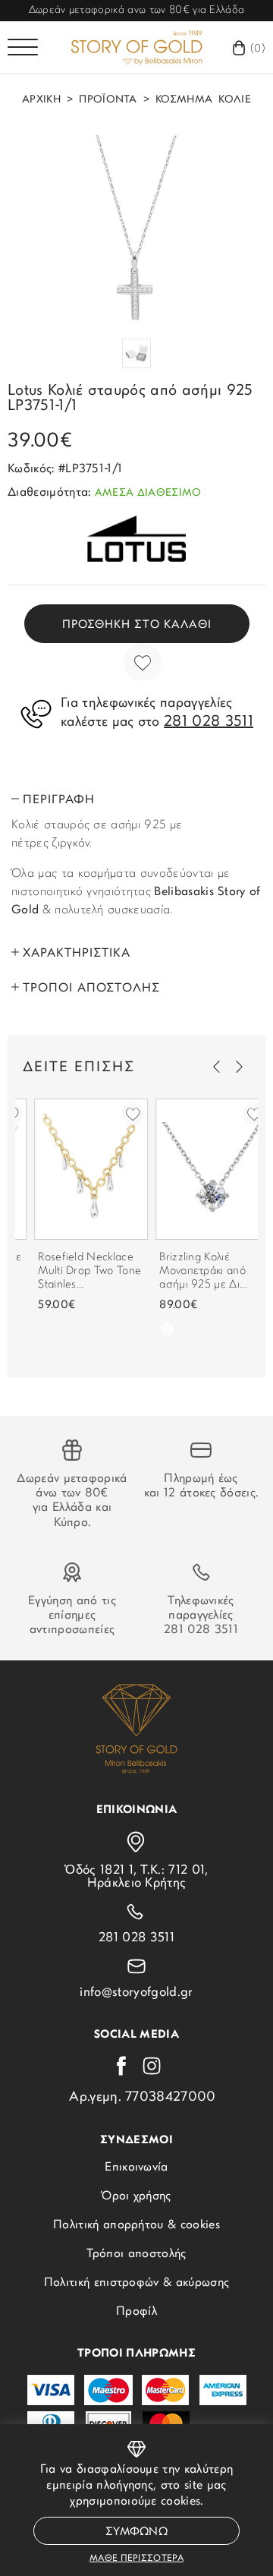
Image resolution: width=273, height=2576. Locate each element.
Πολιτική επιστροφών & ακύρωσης (137, 2283)
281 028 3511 (201, 1630)
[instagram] (152, 2066)
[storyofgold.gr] (136, 47)
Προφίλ (136, 2312)
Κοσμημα (184, 100)
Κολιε (235, 100)
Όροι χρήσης (136, 2196)
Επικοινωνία (136, 2168)
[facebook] (121, 2066)
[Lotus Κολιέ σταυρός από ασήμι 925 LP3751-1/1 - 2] (136, 353)
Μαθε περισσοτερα (136, 2559)
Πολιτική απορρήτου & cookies (136, 2225)
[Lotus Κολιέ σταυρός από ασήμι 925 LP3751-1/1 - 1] (136, 228)
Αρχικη (41, 100)
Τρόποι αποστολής (136, 2254)
